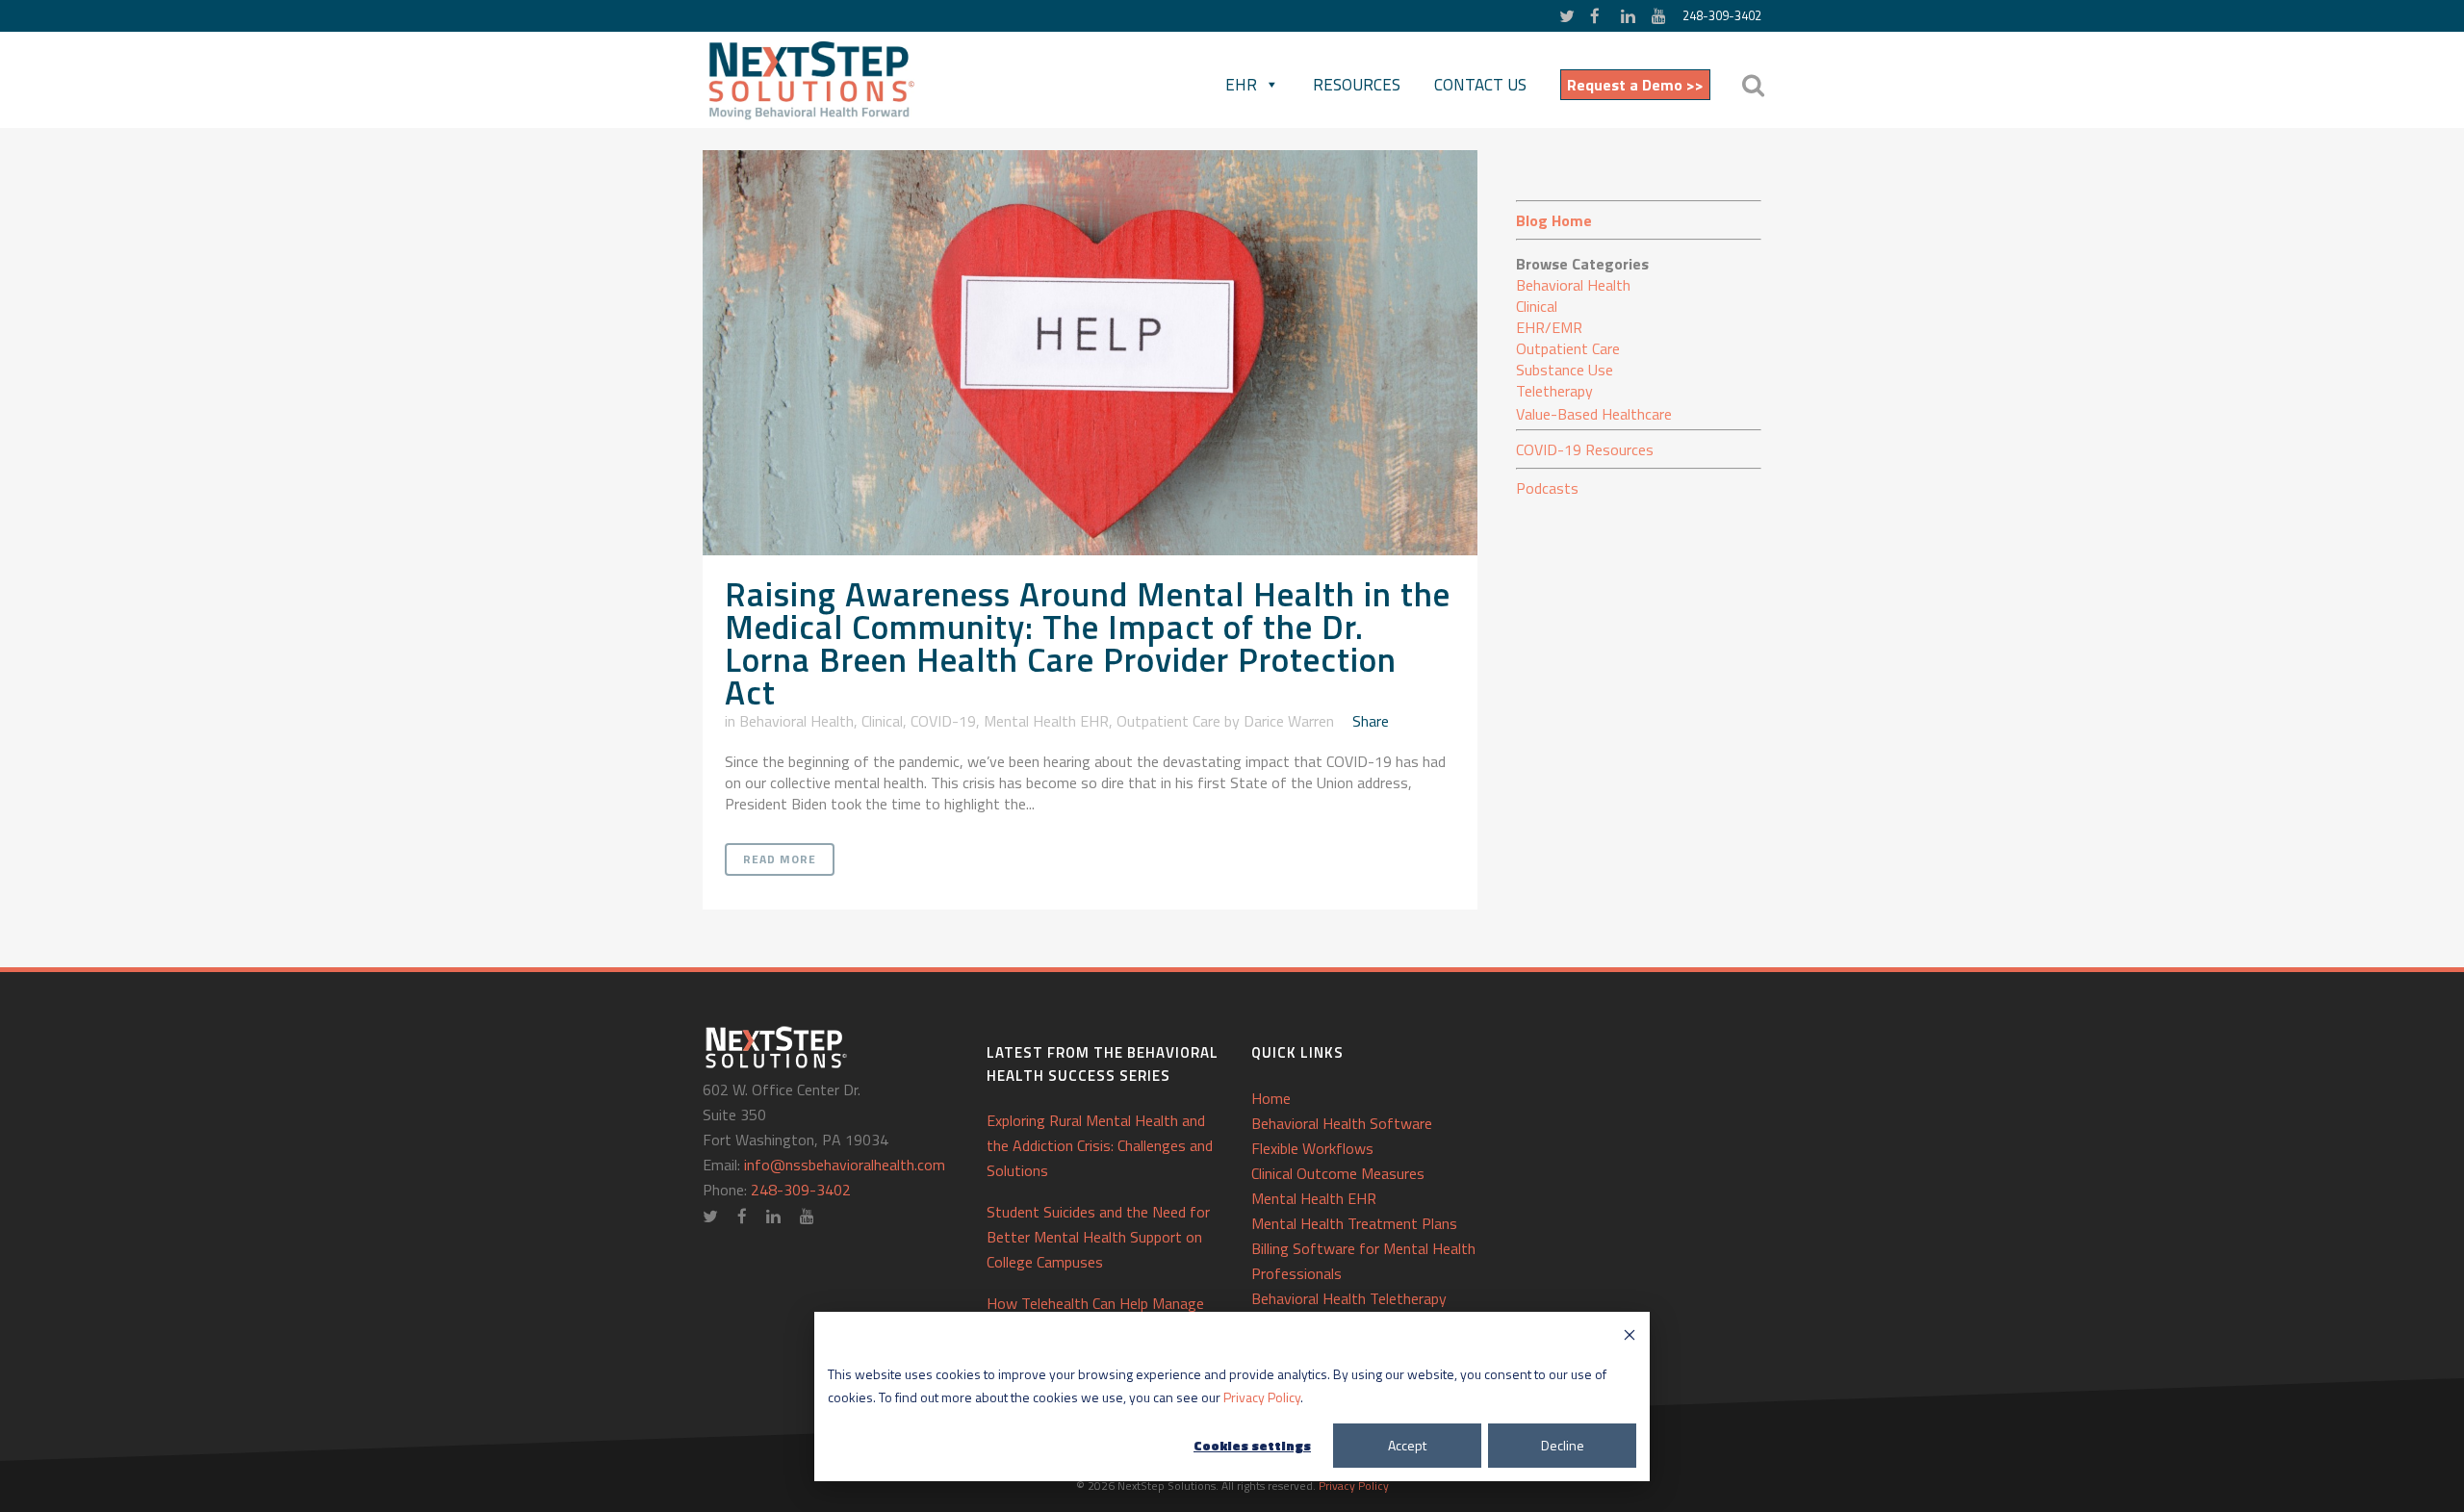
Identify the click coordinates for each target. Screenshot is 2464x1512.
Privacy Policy (1262, 1397)
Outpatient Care (1168, 721)
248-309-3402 (1722, 15)
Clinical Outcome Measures (1338, 1173)
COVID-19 (943, 721)
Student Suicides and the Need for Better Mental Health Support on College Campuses (1098, 1237)
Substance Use (1565, 370)
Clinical (882, 721)
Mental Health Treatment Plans (1354, 1223)
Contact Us (1480, 85)
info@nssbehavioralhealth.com (845, 1165)
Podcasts (1547, 488)
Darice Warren (1289, 721)
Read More (780, 859)
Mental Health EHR (1046, 721)
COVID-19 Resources (1585, 449)
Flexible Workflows (1312, 1148)
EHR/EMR (1549, 327)
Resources (1357, 85)
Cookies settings (1252, 1445)
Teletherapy (1554, 391)
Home (1271, 1098)
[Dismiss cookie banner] (1630, 1337)
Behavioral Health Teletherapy (1349, 1298)
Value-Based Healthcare (1594, 414)
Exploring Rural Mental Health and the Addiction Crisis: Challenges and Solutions (1100, 1145)
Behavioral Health (796, 721)
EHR (1241, 85)
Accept (1407, 1445)
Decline (1563, 1445)
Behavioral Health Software (1342, 1123)
